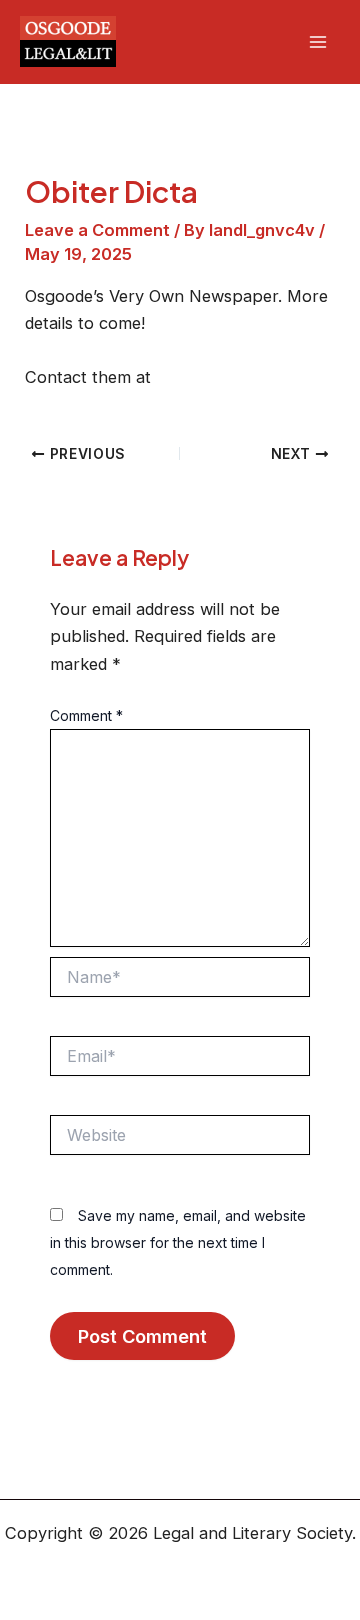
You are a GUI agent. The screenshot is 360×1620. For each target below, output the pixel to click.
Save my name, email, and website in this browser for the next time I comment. (178, 1242)
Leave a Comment (97, 230)
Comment (86, 715)
